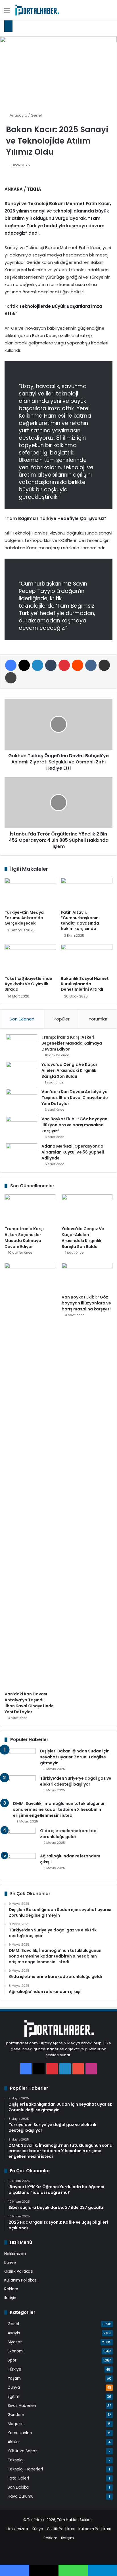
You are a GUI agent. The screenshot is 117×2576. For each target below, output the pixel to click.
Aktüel (14, 2442)
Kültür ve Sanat (22, 2451)
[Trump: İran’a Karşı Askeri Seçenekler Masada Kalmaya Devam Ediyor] (22, 1045)
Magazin (16, 2424)
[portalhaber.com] (37, 10)
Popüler (62, 1019)
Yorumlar (98, 1019)
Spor (12, 2360)
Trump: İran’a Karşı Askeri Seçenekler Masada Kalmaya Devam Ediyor (72, 1043)
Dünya (14, 2387)
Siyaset (15, 2342)
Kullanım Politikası (21, 2280)
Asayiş (14, 2333)
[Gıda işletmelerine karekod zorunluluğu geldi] (20, 1839)
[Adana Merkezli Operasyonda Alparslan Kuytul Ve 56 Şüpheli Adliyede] (22, 1154)
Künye (10, 2263)
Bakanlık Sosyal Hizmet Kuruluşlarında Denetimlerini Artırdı (85, 984)
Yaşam (14, 2378)
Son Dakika (18, 2487)
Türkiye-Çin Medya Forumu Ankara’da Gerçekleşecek (24, 918)
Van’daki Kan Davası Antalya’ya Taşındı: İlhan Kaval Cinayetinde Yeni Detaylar (75, 1098)
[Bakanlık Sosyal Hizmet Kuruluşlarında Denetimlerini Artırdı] (87, 959)
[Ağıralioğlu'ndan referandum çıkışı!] (20, 1864)
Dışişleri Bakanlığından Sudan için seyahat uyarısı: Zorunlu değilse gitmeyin (75, 1757)
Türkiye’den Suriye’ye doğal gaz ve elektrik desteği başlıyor (76, 1781)
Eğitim (13, 2397)
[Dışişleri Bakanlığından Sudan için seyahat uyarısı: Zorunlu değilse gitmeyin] (20, 1759)
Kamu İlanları (20, 2433)
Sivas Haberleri (22, 2406)
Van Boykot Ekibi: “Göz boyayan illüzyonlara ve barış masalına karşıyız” (74, 1125)
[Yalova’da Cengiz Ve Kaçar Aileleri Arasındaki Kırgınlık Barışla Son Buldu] (22, 1072)
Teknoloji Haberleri (25, 2469)
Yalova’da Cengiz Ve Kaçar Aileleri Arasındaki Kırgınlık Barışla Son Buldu (69, 1070)
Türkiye (14, 2369)
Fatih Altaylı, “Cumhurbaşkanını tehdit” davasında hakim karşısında (80, 920)
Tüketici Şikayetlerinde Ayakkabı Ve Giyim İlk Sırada (28, 984)
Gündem (16, 2415)
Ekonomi (16, 2351)
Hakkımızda (15, 2254)
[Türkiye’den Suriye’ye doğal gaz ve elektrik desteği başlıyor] (20, 1786)
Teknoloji (16, 2460)
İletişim (11, 2298)
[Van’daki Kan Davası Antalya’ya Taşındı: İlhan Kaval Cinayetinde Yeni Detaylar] (22, 1099)
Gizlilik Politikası (19, 2271)
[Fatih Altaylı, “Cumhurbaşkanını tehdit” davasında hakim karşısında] (87, 892)
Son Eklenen (22, 1019)
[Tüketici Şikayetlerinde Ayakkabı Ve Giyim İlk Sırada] (30, 959)
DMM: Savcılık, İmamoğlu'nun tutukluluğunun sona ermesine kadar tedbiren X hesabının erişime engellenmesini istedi (59, 1809)
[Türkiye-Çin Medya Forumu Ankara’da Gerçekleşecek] (30, 892)
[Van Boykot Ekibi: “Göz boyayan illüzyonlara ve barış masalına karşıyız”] (22, 1127)
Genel (36, 115)
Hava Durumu (21, 2496)
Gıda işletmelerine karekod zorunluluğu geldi (68, 1834)
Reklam (11, 2289)
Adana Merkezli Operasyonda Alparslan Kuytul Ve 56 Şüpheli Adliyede (73, 1152)
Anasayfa (18, 115)
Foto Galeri (18, 2478)
